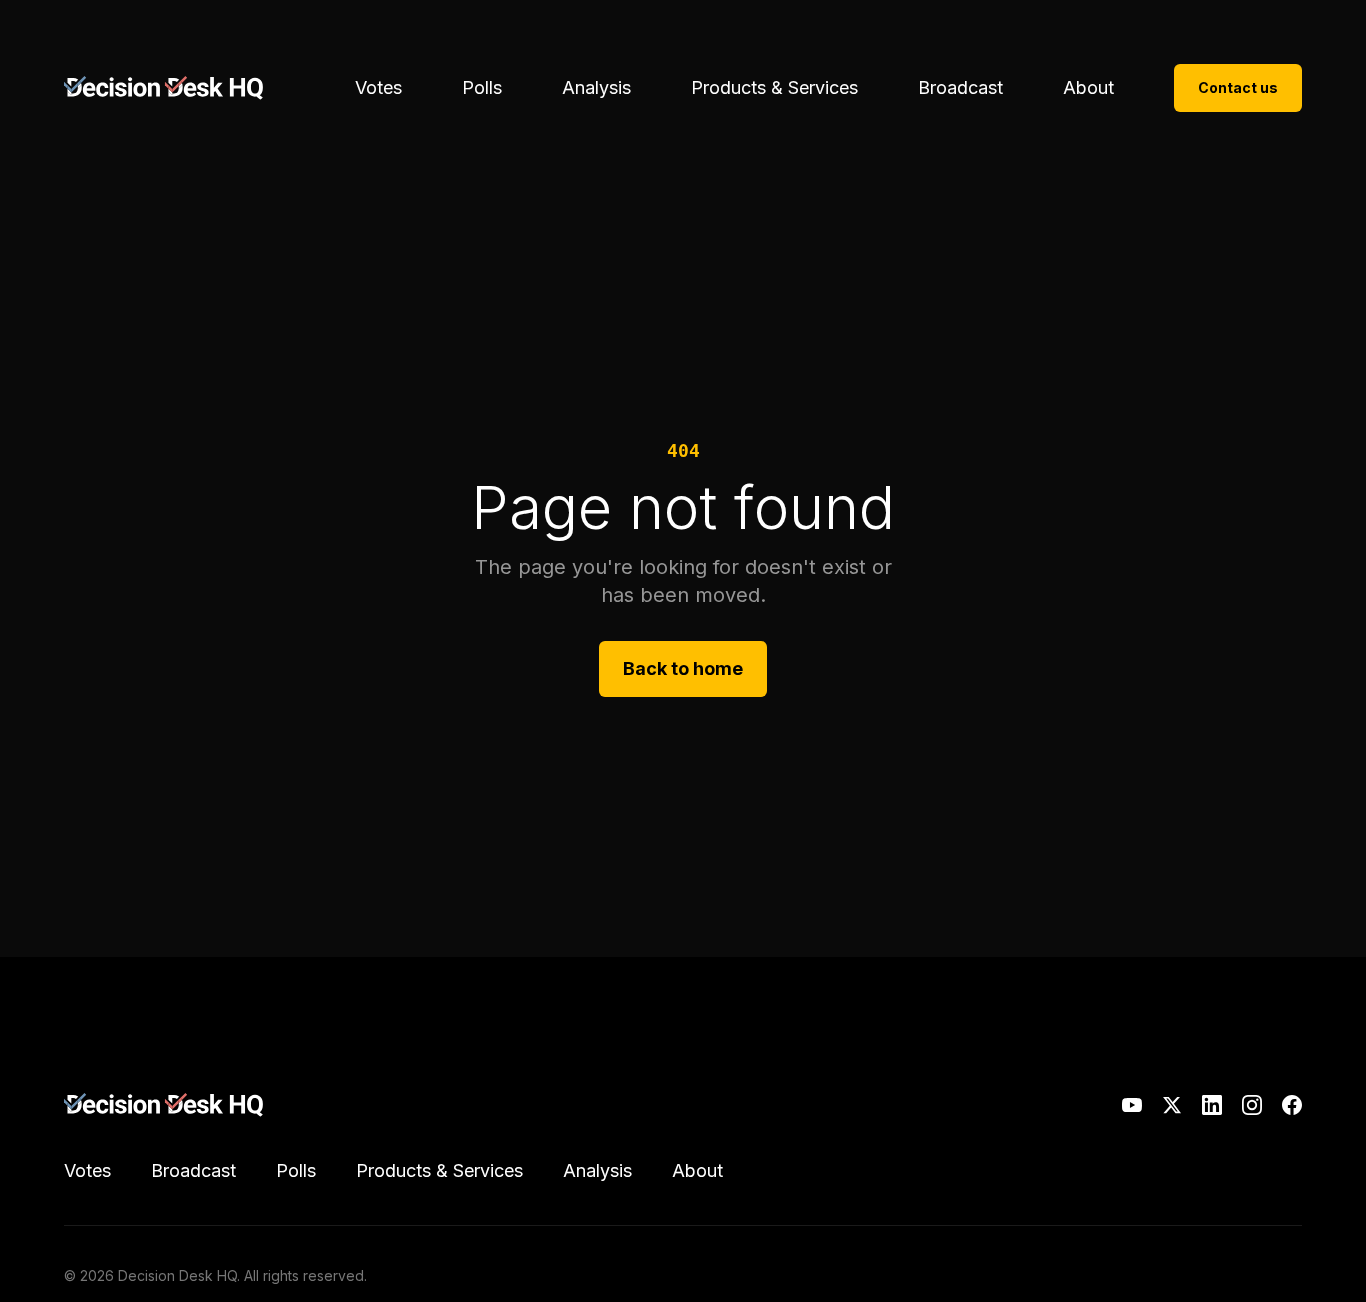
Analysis (596, 87)
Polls (482, 87)
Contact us (1238, 87)
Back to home (683, 668)
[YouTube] (1132, 1105)
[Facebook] (1292, 1105)
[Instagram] (1252, 1105)
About (1088, 87)
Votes (378, 87)
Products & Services (774, 87)
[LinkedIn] (1212, 1105)
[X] (1172, 1105)
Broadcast (960, 87)
